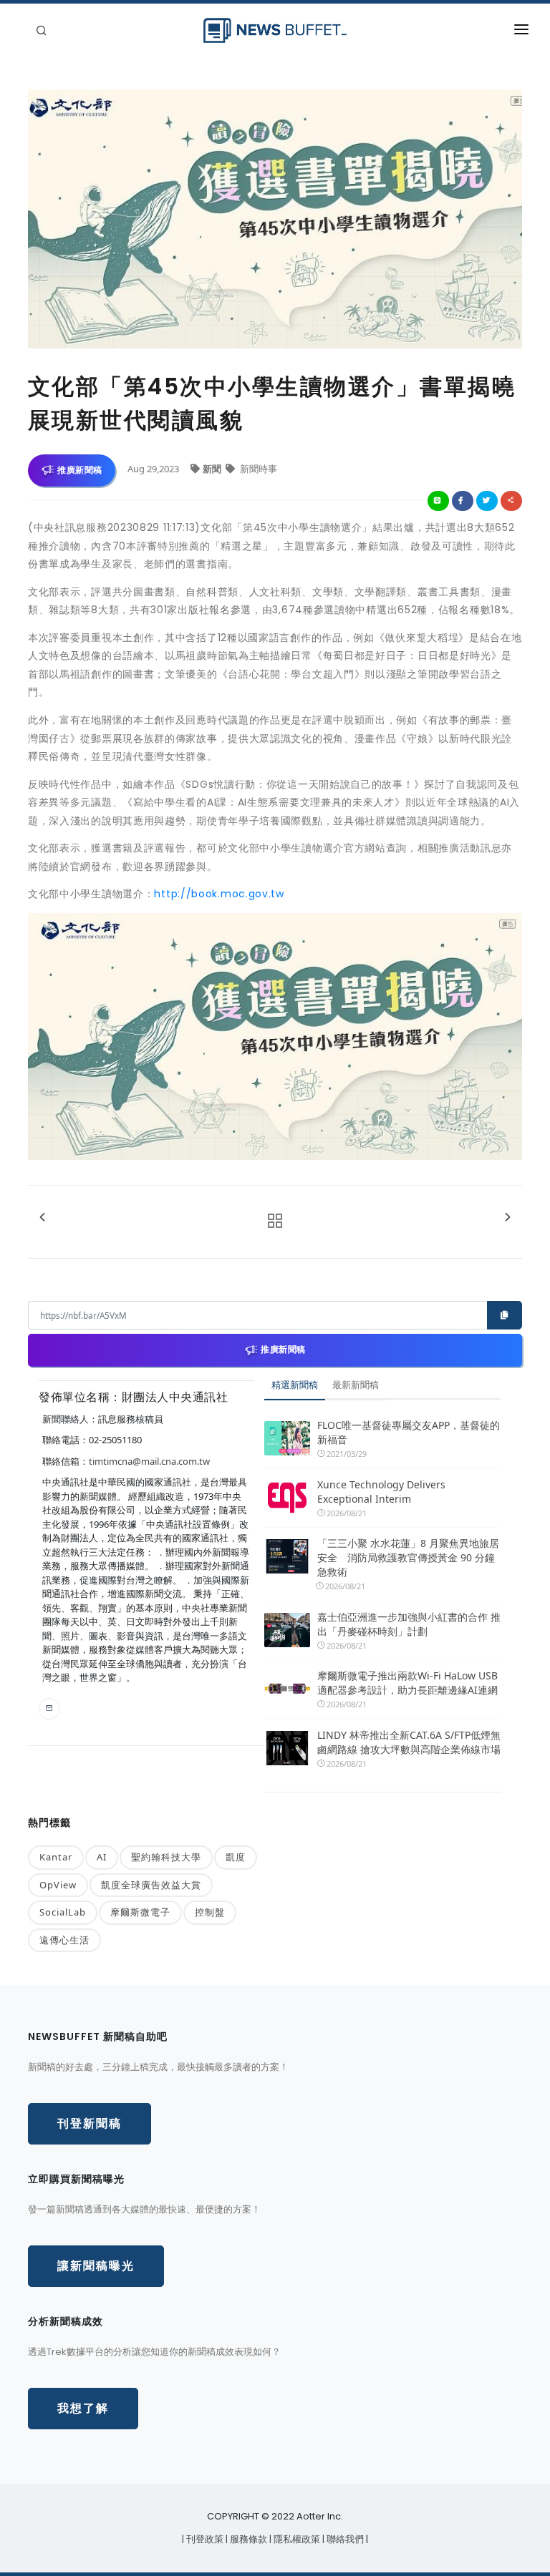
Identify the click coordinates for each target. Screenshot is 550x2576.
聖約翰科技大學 (166, 1857)
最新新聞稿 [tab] (356, 1385)
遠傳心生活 (64, 1940)
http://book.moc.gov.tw (219, 894)
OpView (58, 1885)
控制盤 (210, 1912)
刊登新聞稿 (90, 2123)
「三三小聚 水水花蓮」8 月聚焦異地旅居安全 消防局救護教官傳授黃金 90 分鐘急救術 (408, 1557)
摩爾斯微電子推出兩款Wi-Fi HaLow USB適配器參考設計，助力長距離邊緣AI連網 (407, 1683)
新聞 (213, 469)
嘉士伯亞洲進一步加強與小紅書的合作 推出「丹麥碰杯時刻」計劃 (409, 1624)
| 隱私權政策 (296, 2539)
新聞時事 (257, 469)
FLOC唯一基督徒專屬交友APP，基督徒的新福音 (409, 1432)
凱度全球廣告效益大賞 (151, 1885)
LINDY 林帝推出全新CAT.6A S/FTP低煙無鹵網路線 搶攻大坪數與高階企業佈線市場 (409, 1742)
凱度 (236, 1857)
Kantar (56, 1857)
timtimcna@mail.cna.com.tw (149, 1461)
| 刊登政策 (204, 2539)
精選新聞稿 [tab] (295, 1385)
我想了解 (83, 2408)
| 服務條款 (247, 2539)
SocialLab (63, 1912)
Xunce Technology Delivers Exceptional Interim (381, 1492)
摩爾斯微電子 (140, 1912)
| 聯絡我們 (344, 2539)
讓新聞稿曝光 (96, 2266)
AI (102, 1857)
